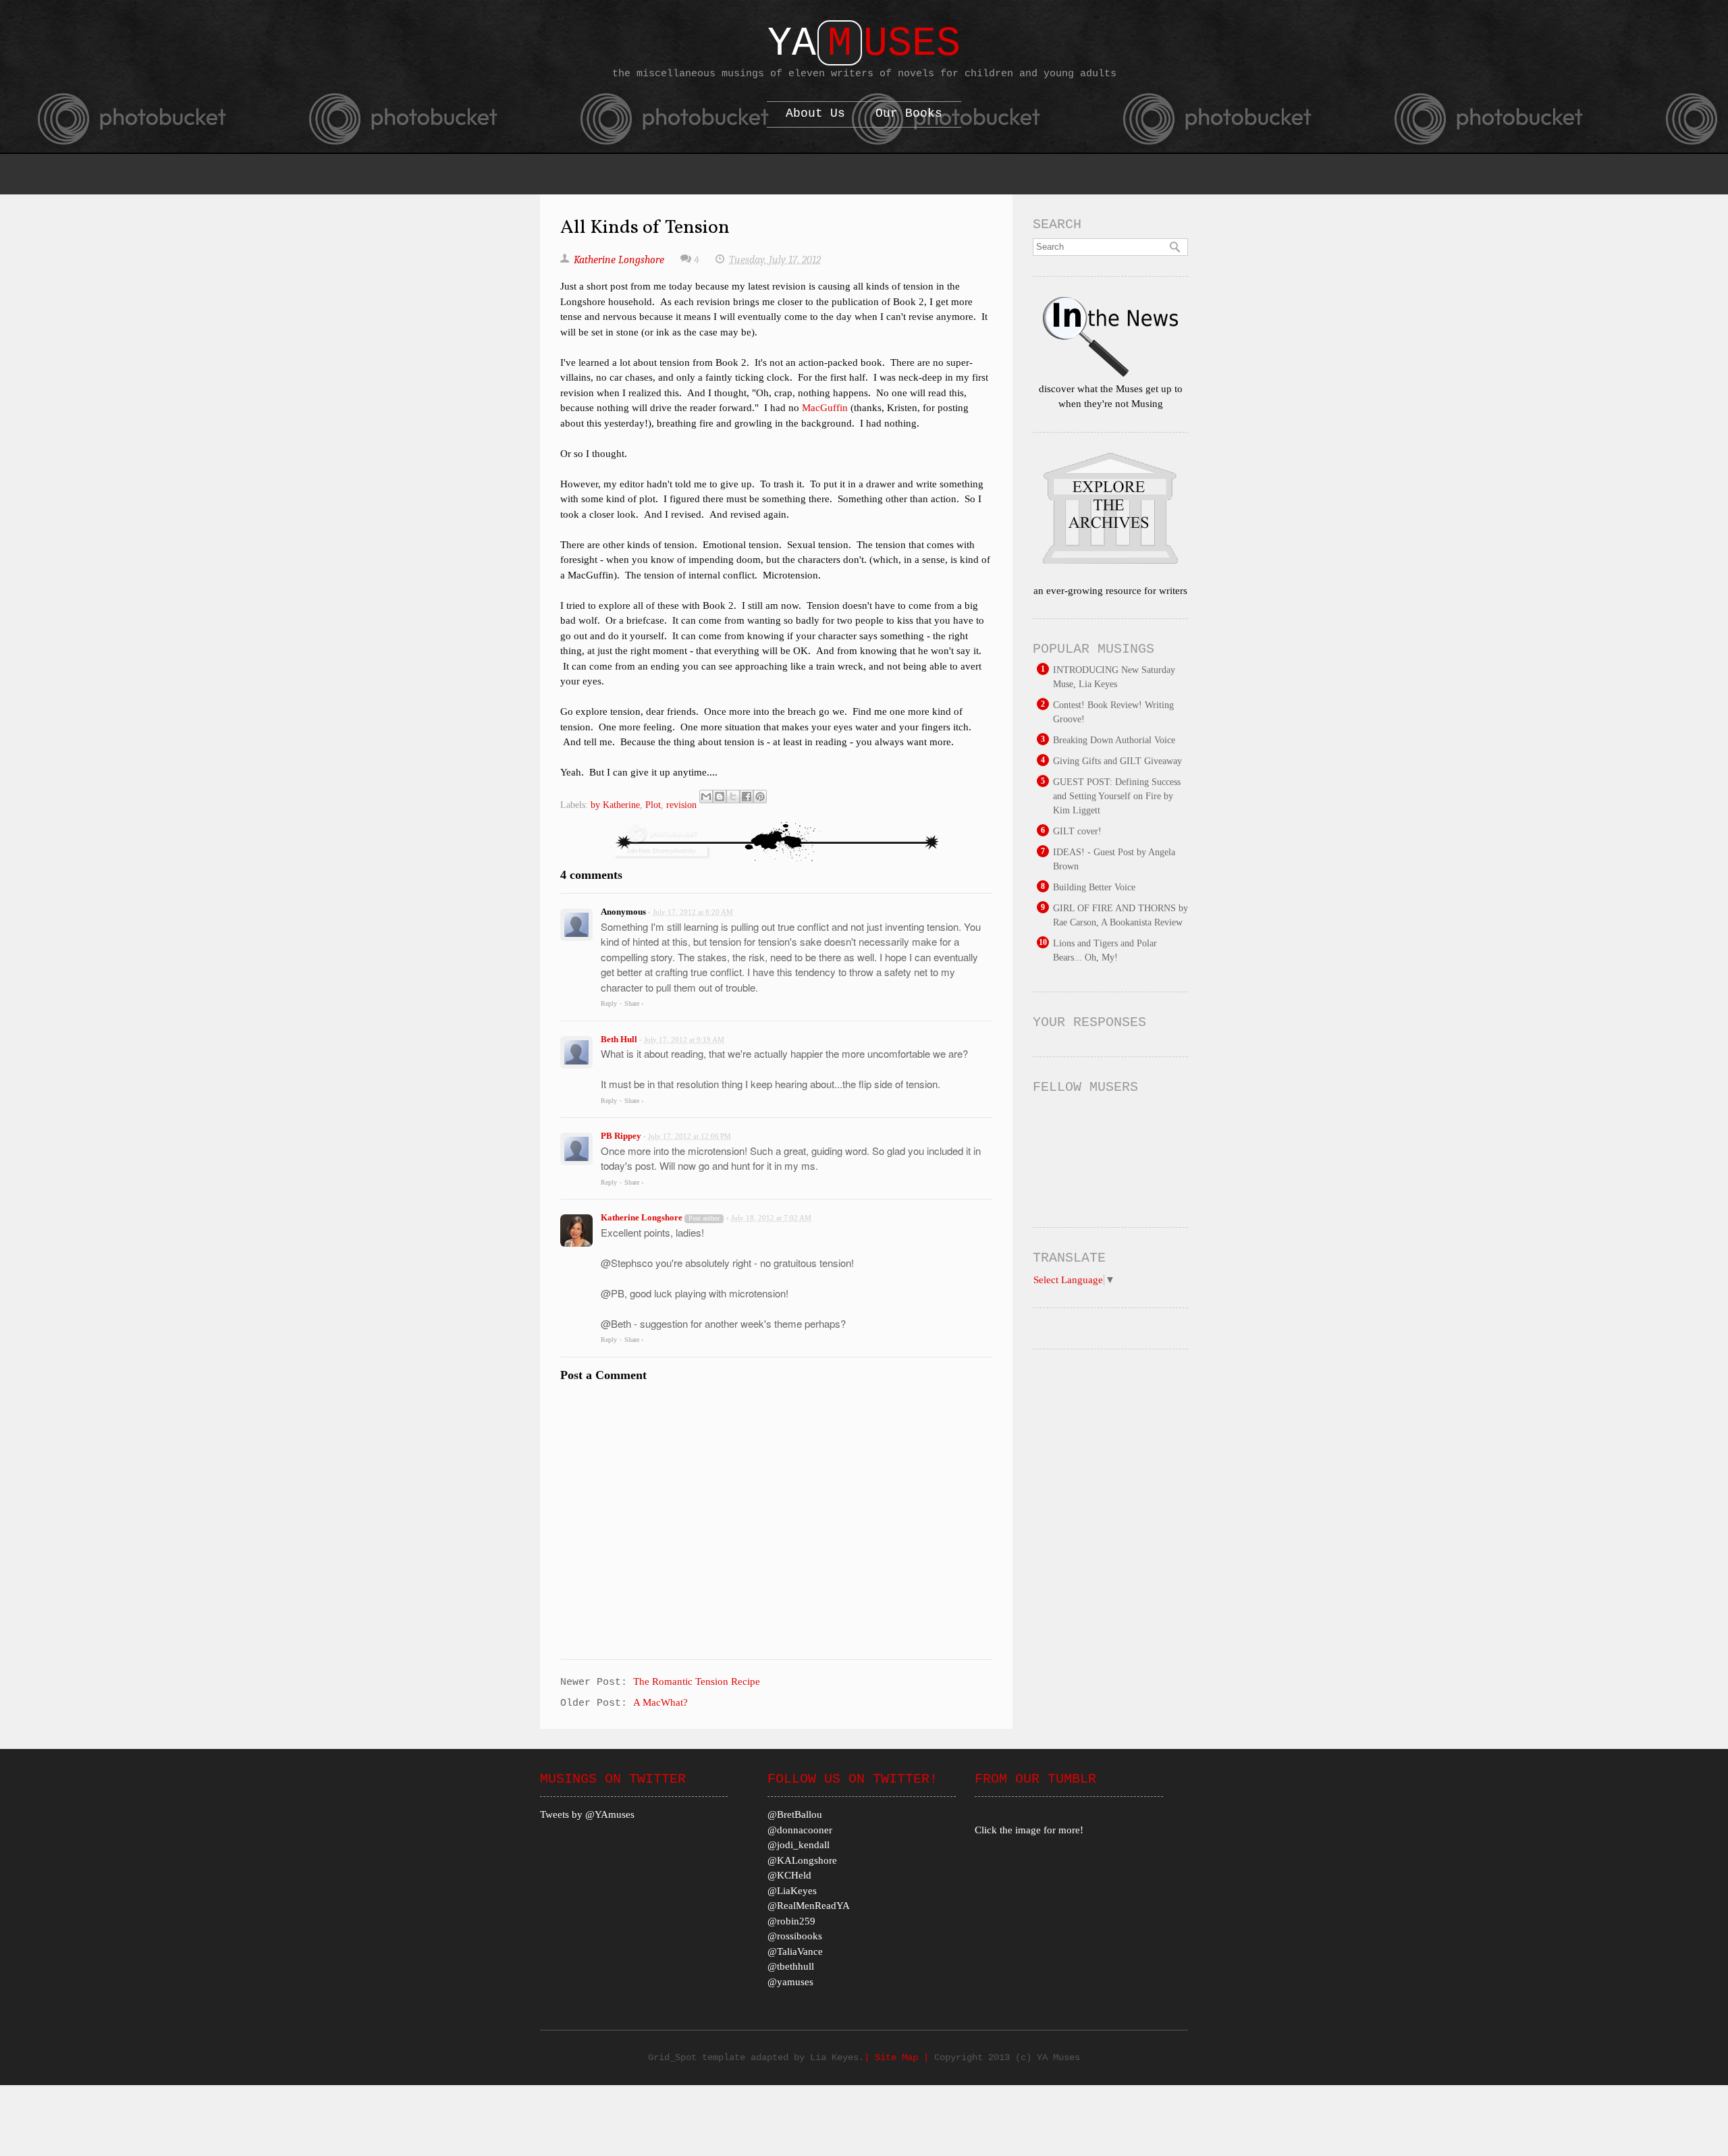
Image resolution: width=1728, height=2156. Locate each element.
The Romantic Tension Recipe (697, 1681)
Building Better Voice (1094, 887)
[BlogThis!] (720, 797)
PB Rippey (621, 1136)
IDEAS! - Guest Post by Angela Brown (1114, 859)
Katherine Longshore (642, 1217)
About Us (815, 113)
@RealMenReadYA (809, 1906)
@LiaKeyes (792, 1891)
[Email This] (706, 797)
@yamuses (790, 1982)
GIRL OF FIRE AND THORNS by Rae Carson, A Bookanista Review (1120, 915)
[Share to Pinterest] (760, 797)
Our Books (909, 113)
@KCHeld (789, 1875)
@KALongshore (802, 1860)
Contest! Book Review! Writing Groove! (1113, 712)
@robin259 (791, 1921)
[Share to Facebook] (747, 797)
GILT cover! (1077, 831)
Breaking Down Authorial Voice (1114, 740)
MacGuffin (825, 408)
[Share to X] (733, 797)
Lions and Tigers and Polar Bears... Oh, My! (1105, 950)
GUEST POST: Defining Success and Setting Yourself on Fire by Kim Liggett (1117, 796)
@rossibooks (795, 1936)
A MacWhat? (660, 1702)
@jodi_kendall (799, 1845)
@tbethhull (791, 1966)
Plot (653, 805)
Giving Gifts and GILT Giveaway (1117, 761)
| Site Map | (899, 2057)
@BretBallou (795, 1814)
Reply (609, 1003)
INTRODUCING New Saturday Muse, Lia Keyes (1114, 677)
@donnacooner (800, 1830)
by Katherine (615, 805)
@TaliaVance (795, 1951)
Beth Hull (619, 1039)
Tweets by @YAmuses (587, 1814)
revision (681, 805)
